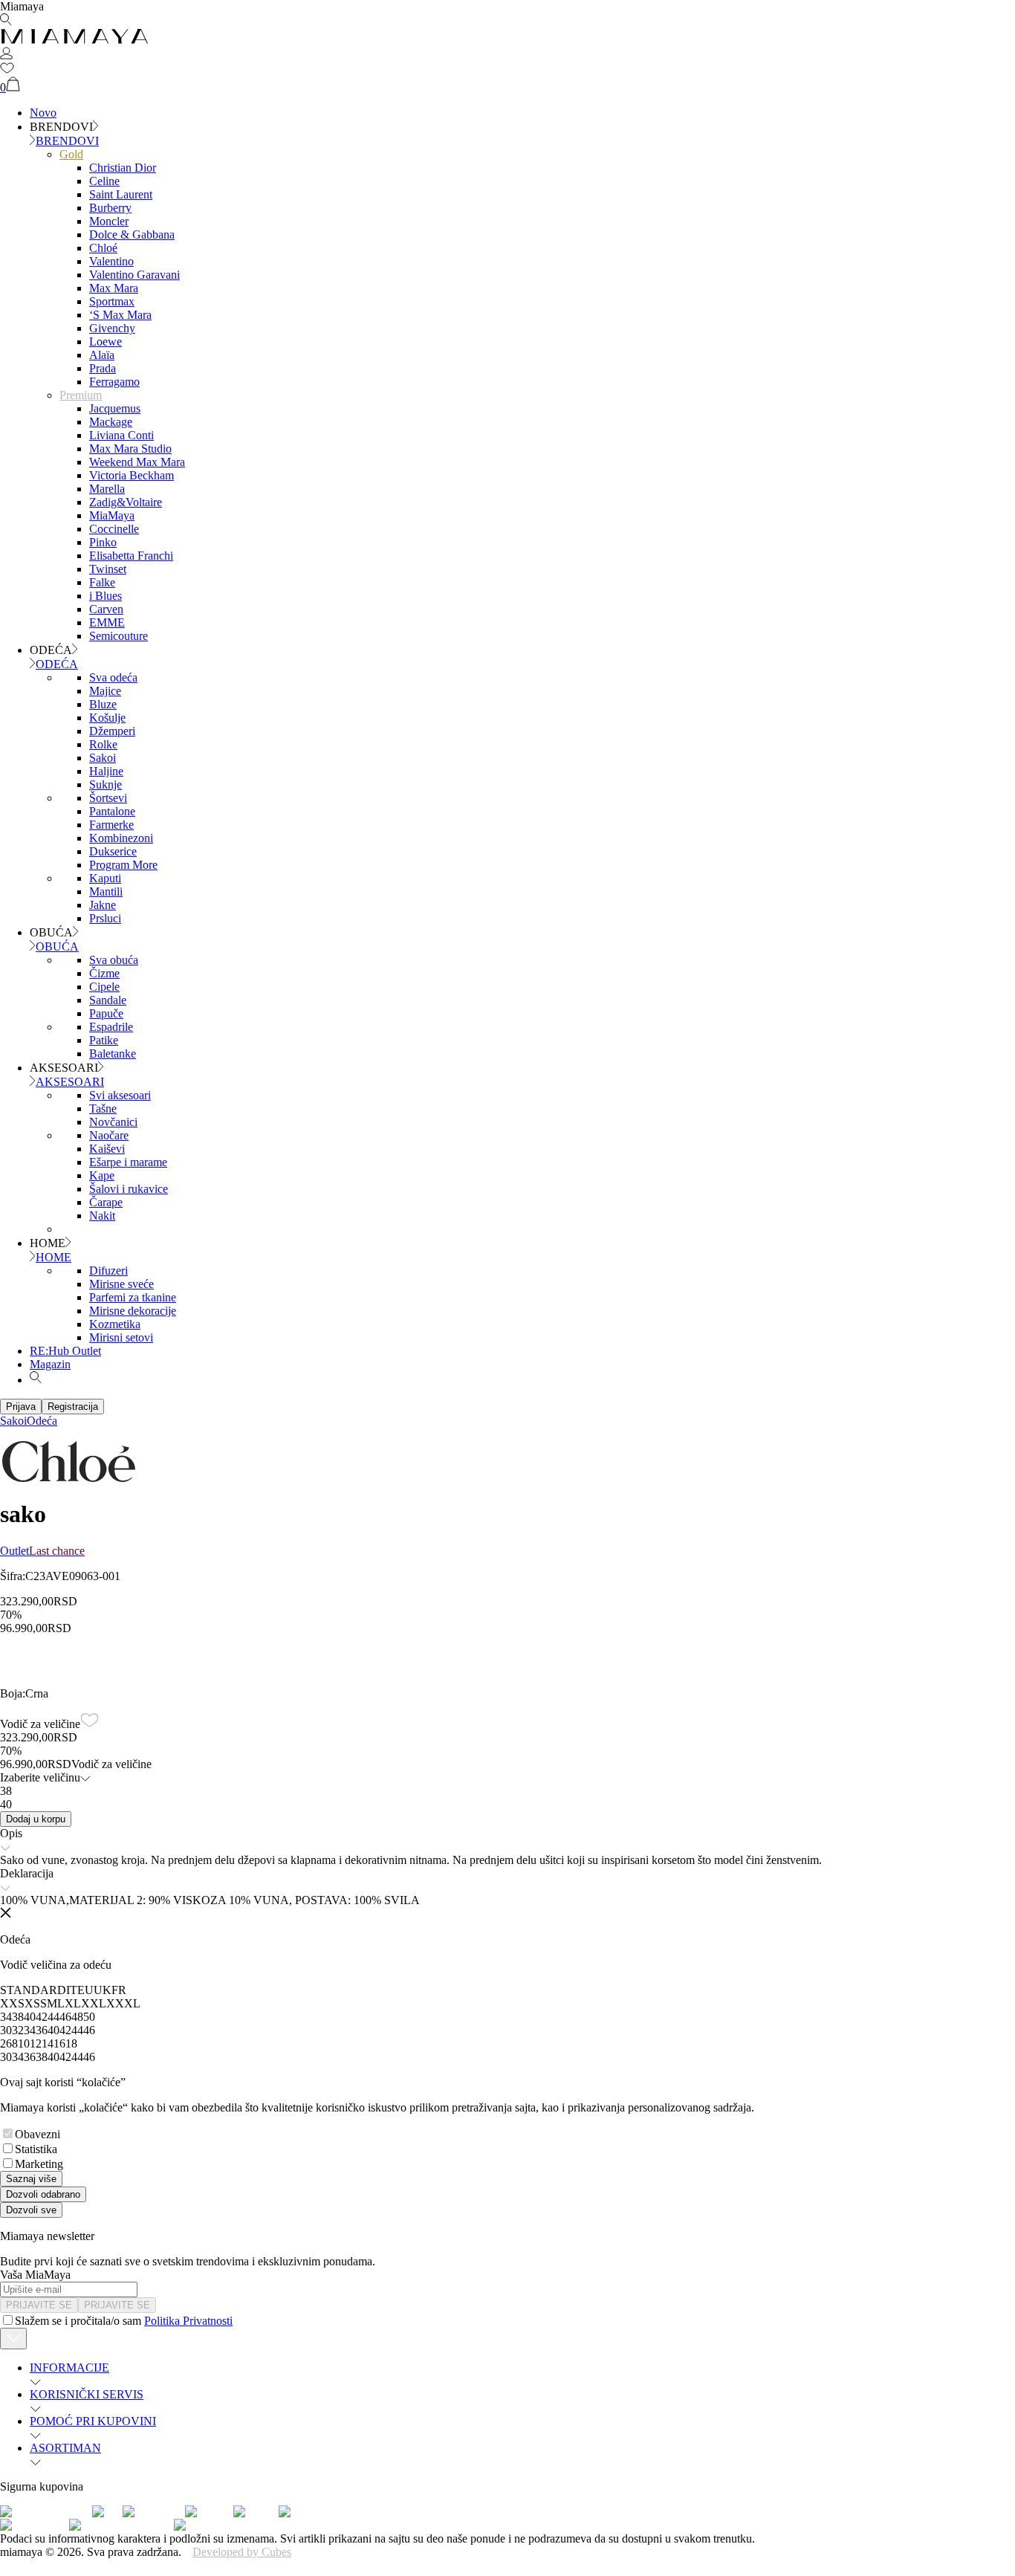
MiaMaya (112, 515)
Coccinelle (114, 529)
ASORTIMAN (65, 2448)
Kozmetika (115, 1324)
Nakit (102, 1216)
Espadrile (111, 1027)
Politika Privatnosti (188, 2321)
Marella (107, 489)
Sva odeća (113, 677)
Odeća (42, 1421)
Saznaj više (31, 2179)
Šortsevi (108, 798)
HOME (53, 1257)
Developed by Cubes (242, 2552)
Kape (102, 1175)
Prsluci (105, 918)
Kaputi (105, 878)
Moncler (109, 221)
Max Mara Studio (130, 449)
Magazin (50, 1364)
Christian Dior (123, 168)
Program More (123, 865)
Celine (104, 181)
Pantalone (112, 811)
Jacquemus (115, 408)
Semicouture (119, 636)
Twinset (108, 569)
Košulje (107, 718)
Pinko (103, 542)
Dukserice (113, 851)
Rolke (103, 744)
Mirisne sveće (121, 1284)
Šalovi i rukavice (129, 1189)
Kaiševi (107, 1149)
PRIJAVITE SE (39, 2305)
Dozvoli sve (31, 2210)
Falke (102, 582)
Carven (106, 609)
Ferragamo (114, 382)
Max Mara (114, 288)
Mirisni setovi (121, 1337)
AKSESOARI (70, 1082)
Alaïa (102, 355)
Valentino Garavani (134, 275)
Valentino (111, 261)
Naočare (109, 1135)
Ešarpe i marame (128, 1162)
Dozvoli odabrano (43, 2194)
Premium (81, 395)
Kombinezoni (121, 838)
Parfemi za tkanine (133, 1297)
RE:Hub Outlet (65, 1351)
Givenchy (112, 328)
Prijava (21, 1407)
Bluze (103, 704)
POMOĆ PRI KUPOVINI (93, 2421)
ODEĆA (57, 664)
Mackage (111, 422)
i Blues (106, 596)
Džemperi (112, 731)
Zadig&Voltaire (126, 502)
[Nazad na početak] (13, 2339)
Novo (43, 113)
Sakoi (103, 758)
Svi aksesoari (120, 1095)
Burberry (110, 208)
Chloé (103, 248)
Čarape (106, 1202)
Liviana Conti (121, 435)
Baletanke (113, 1054)
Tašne (103, 1109)
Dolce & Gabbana (132, 234)
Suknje (106, 784)
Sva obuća (114, 960)
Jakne (103, 905)
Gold (71, 154)
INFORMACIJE (69, 2368)
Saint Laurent (121, 194)
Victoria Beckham (132, 475)
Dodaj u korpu (36, 1819)
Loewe (106, 342)
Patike (104, 1040)
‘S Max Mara (120, 315)
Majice (105, 691)
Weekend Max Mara (137, 462)
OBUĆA (57, 946)
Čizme (104, 973)
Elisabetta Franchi (131, 556)
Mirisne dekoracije (133, 1311)
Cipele (104, 987)
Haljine (106, 771)
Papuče (106, 1013)
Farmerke (111, 825)
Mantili (106, 891)
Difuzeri (108, 1271)
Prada (103, 368)
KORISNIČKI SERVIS (87, 2394)
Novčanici (113, 1122)
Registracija (73, 1407)
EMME (107, 622)
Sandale (108, 1000)
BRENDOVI (67, 141)
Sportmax (112, 301)
